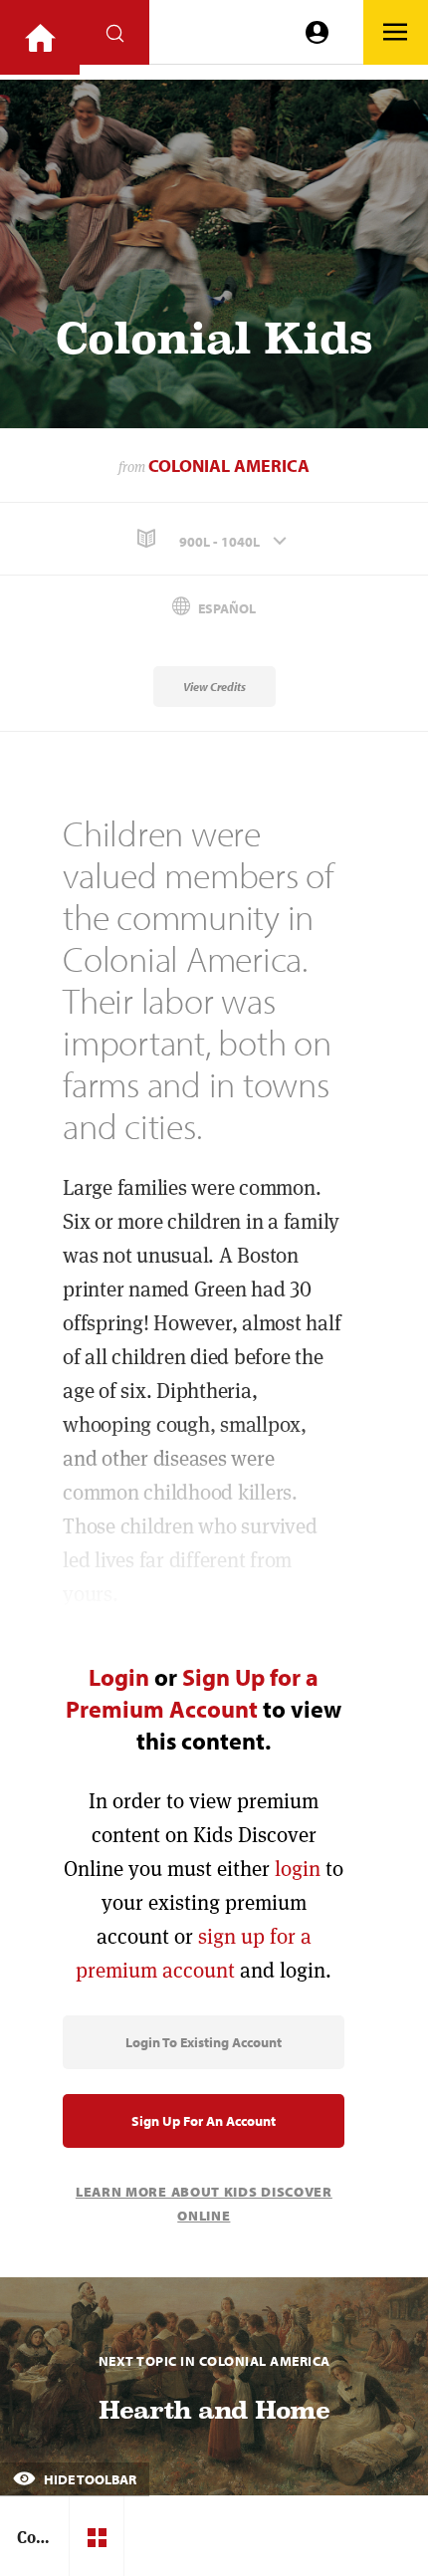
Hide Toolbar (89, 2479)
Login (119, 1677)
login (298, 1869)
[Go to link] (40, 37)
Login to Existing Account (204, 2042)
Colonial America (229, 466)
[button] (214, 539)
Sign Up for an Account (204, 2121)
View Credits (214, 687)
